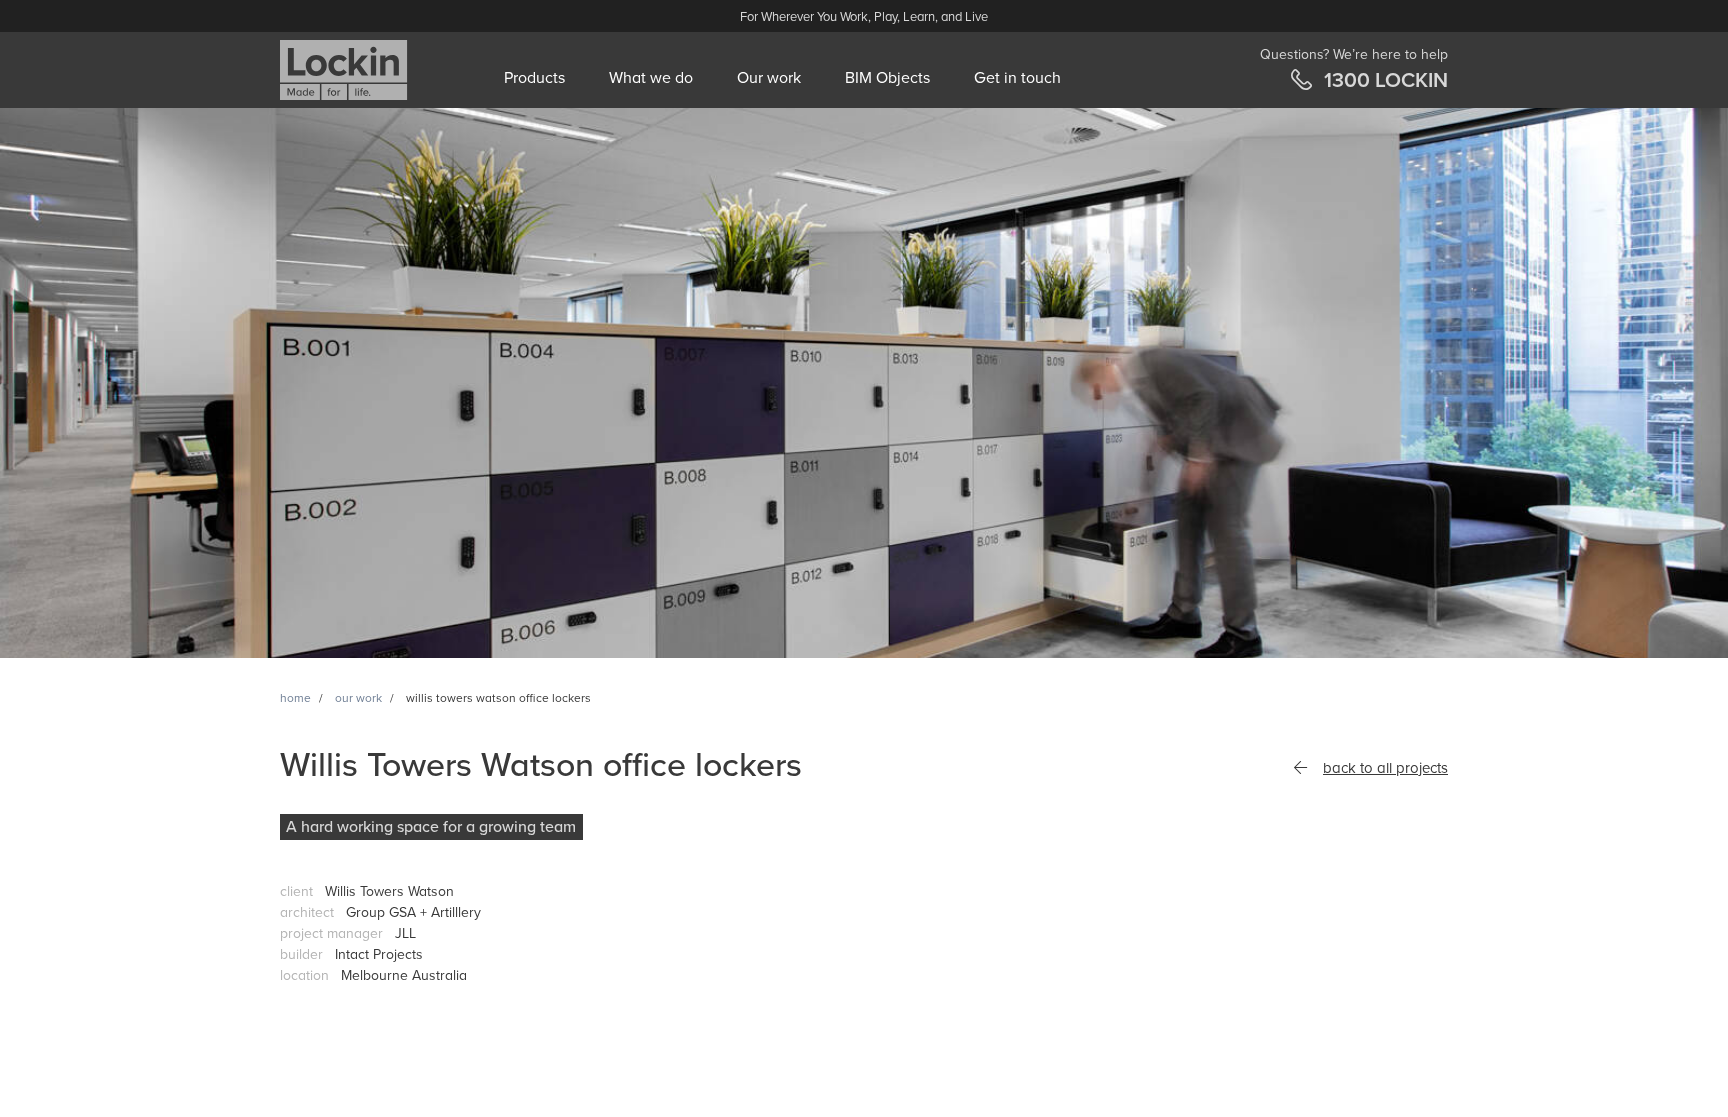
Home (295, 698)
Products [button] (534, 78)
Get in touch (1017, 78)
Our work (769, 78)
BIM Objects (887, 78)
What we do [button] (651, 78)
